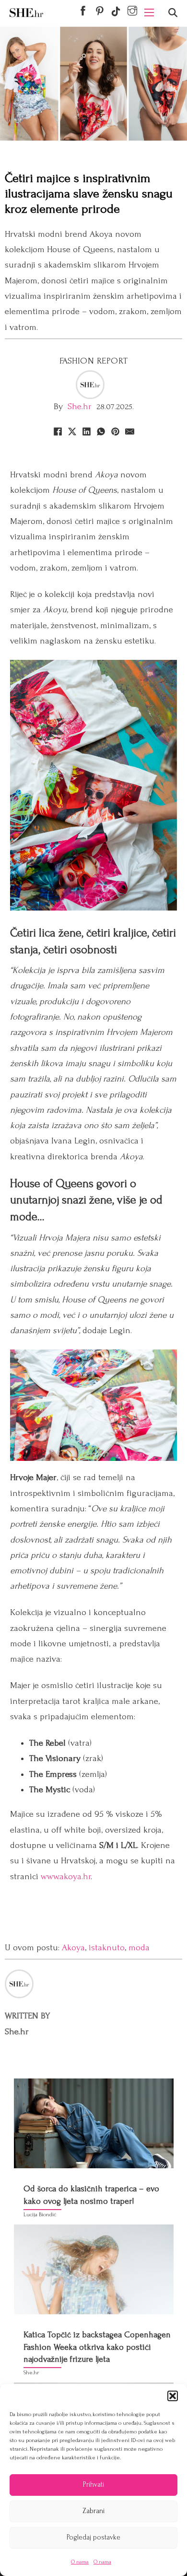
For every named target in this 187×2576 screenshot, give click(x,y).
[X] (72, 431)
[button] (173, 2396)
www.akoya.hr (66, 1877)
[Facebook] (58, 431)
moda (139, 1948)
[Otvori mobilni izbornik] (149, 12)
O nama (80, 2562)
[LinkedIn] (86, 431)
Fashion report (94, 361)
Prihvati (93, 2485)
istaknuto (107, 1948)
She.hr (80, 407)
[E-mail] (129, 431)
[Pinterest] (115, 431)
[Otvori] (173, 13)
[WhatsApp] (101, 431)
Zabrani (93, 2511)
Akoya (73, 1948)
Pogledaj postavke (93, 2537)
